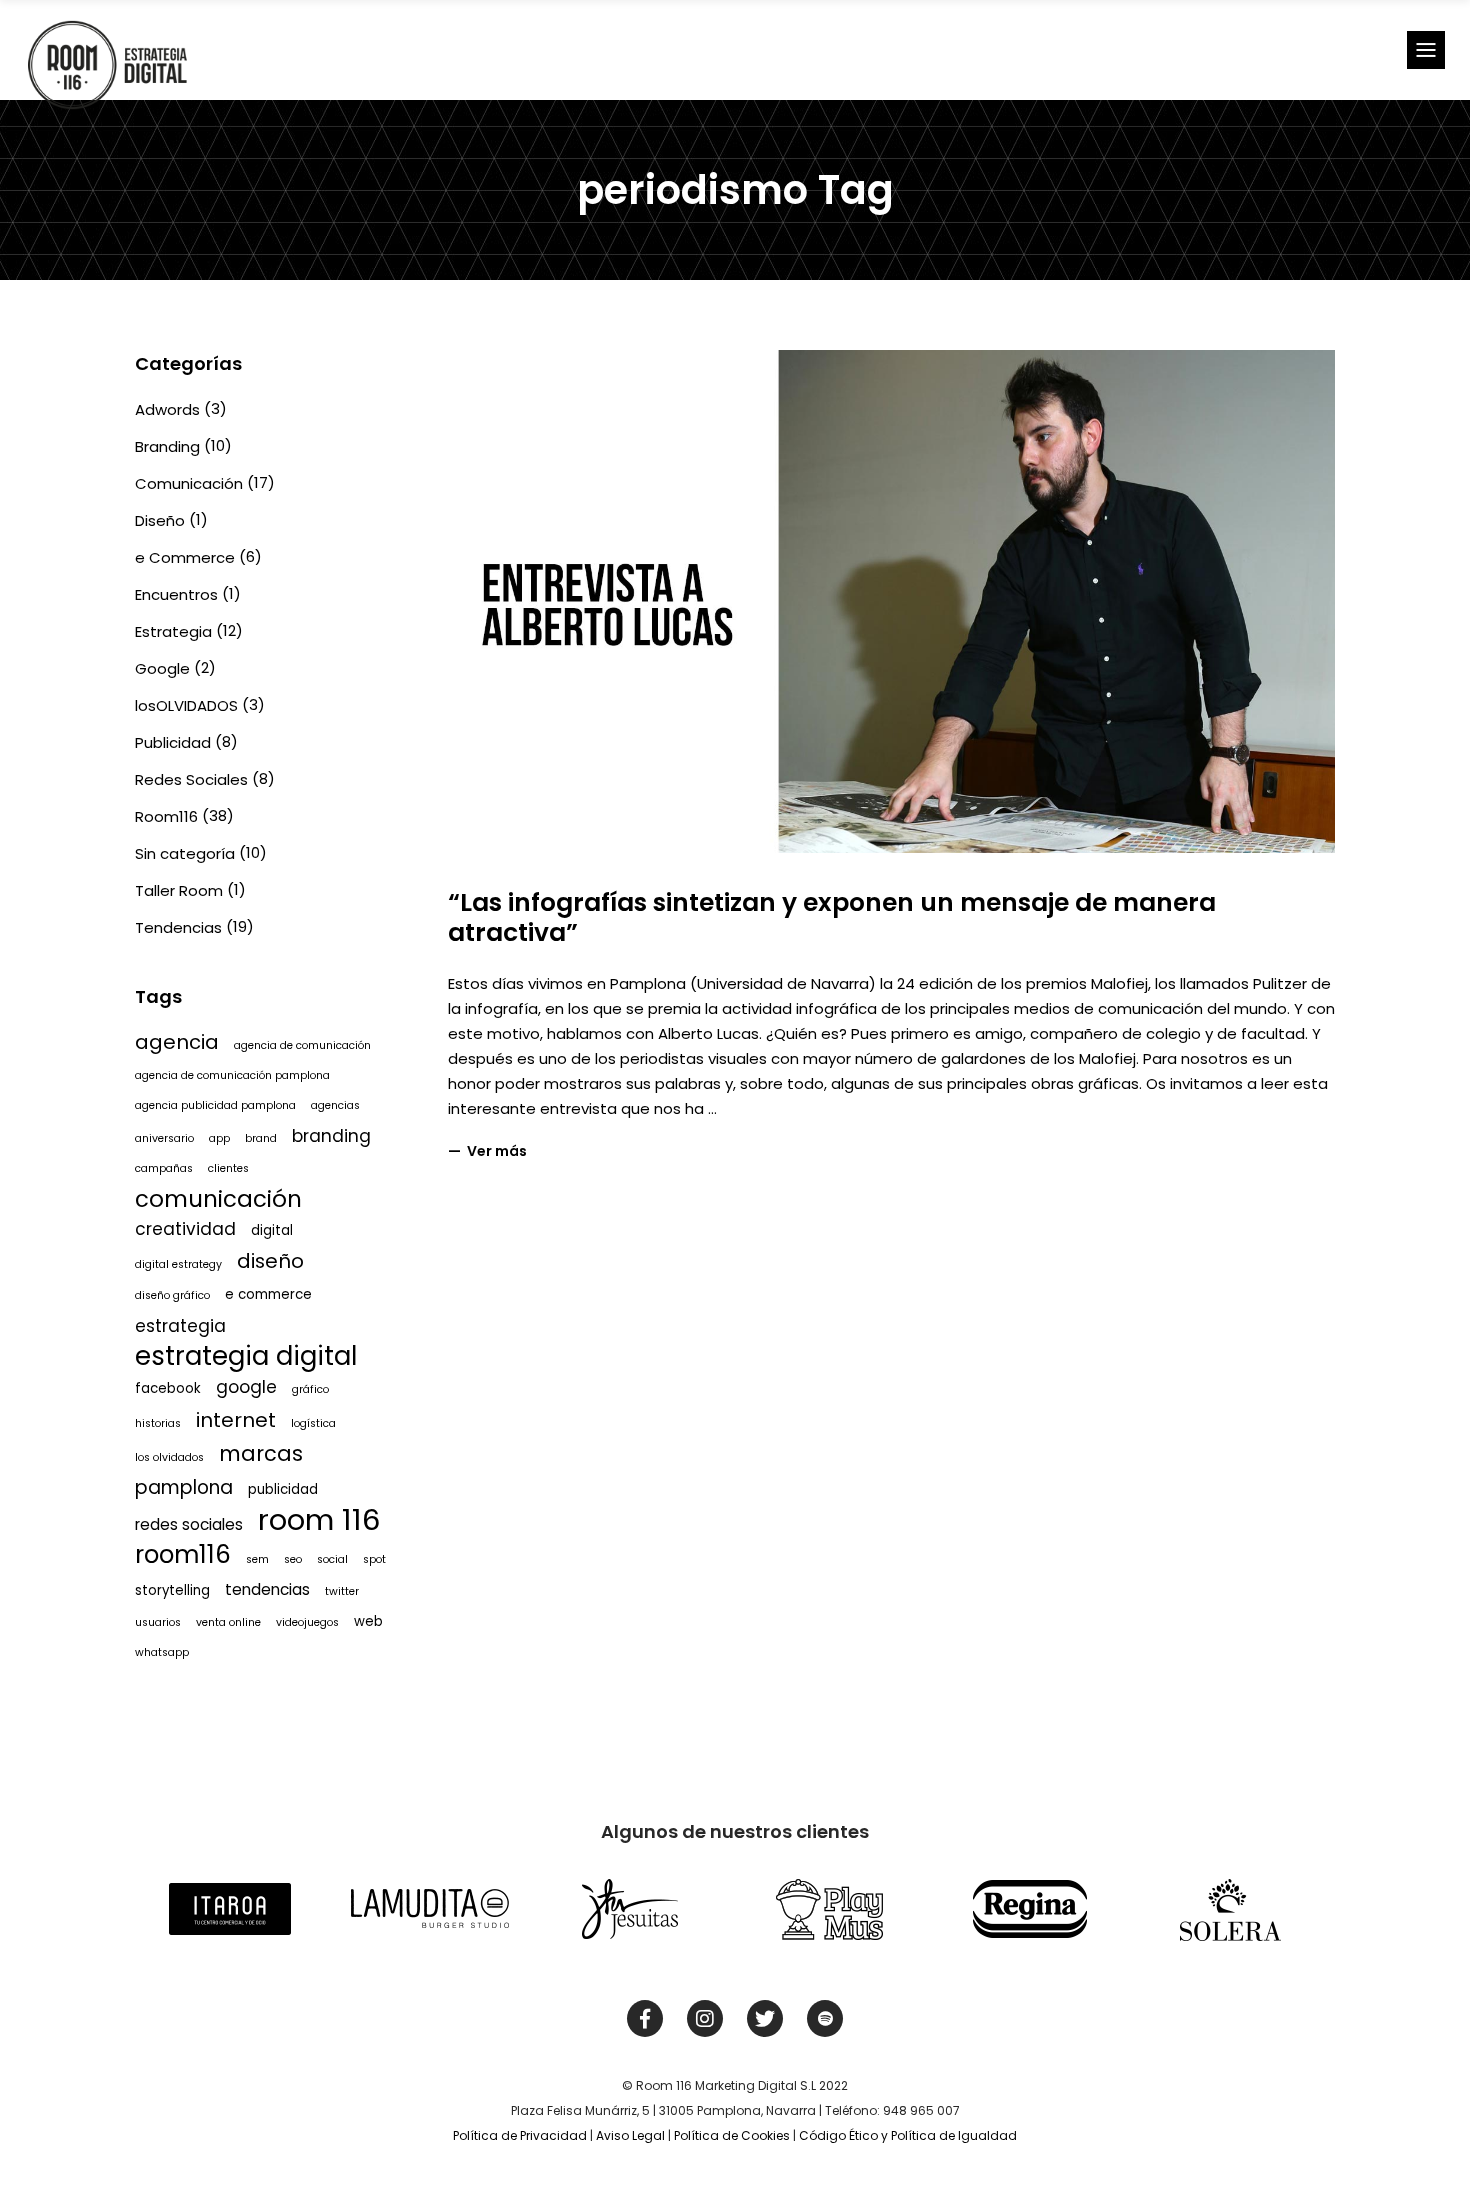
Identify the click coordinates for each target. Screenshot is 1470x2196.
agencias (335, 1105)
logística (313, 1423)
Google (162, 668)
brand (261, 1138)
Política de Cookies (732, 2135)
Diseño (160, 520)
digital (272, 1230)
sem (257, 1559)
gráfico (310, 1389)
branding (331, 1136)
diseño (270, 1261)
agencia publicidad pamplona (215, 1105)
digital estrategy (178, 1264)
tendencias (267, 1589)
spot (374, 1559)
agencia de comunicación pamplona (232, 1075)
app (219, 1138)
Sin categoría (185, 853)
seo (293, 1559)
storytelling (172, 1590)
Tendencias (178, 927)
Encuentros (176, 594)
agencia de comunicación (302, 1045)
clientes (228, 1168)
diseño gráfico (172, 1295)
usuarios (158, 1622)
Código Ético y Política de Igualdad (908, 2135)
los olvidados (169, 1457)
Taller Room (179, 890)
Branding (167, 446)
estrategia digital (246, 1356)
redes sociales (189, 1524)
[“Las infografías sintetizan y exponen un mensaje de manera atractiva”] (892, 601)
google (246, 1387)
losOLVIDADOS (186, 705)
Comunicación (189, 483)
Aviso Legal (630, 2135)
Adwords (167, 409)
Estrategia (173, 631)
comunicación (218, 1199)
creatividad (185, 1229)
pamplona (184, 1487)
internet (236, 1420)
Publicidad (173, 742)
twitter (342, 1591)
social (332, 1559)
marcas (261, 1453)
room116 (183, 1555)
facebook (168, 1388)
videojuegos (307, 1622)
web (368, 1621)
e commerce (268, 1294)
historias (158, 1423)
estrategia (180, 1326)
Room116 (166, 816)
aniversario (164, 1138)
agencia (177, 1042)
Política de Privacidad (520, 2135)
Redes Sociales (191, 779)
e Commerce (185, 557)
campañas (164, 1168)
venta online (228, 1622)
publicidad (283, 1489)
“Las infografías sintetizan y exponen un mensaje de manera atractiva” (832, 917)
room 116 (319, 1520)
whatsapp (162, 1652)
